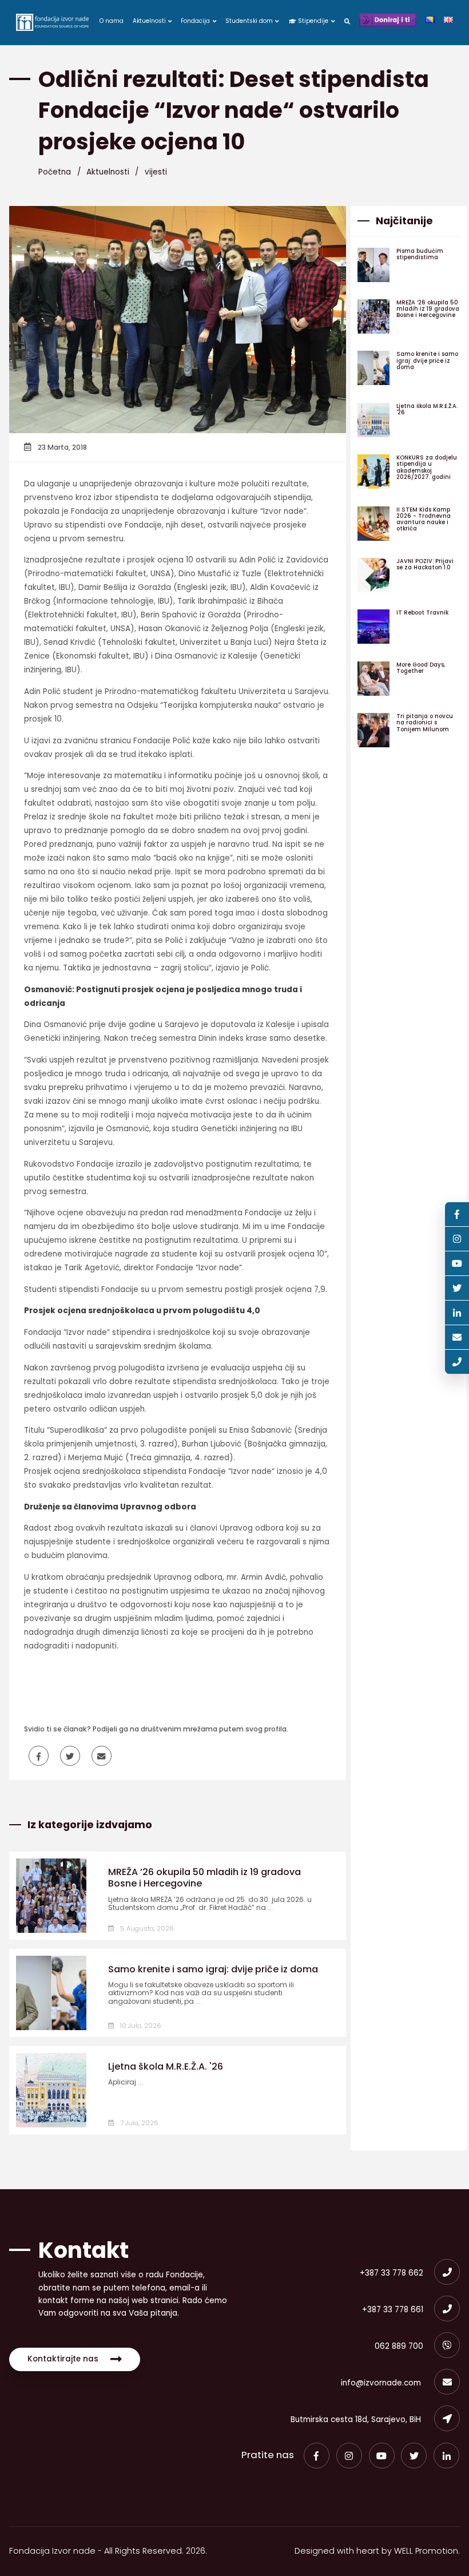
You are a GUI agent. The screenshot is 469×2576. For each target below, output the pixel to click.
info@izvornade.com (382, 2383)
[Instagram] (349, 2456)
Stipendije (313, 21)
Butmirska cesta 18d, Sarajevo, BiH (357, 2420)
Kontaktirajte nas (63, 2359)
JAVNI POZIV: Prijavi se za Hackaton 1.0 (425, 564)
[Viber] (457, 1362)
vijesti (156, 172)
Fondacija (196, 21)
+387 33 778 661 (393, 2310)
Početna (55, 172)
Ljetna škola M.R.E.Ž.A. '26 (166, 2066)
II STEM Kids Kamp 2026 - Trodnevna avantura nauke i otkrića (424, 519)
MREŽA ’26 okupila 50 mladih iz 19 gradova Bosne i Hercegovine (204, 1878)
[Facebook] (317, 2456)
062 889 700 (399, 2346)
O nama (112, 21)
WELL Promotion (426, 2551)
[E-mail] (457, 1337)
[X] (414, 2456)
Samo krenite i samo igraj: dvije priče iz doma (213, 1969)
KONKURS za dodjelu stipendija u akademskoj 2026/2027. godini (427, 467)
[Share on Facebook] (39, 1756)
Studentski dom (250, 21)
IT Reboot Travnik (422, 613)
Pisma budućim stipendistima (420, 254)
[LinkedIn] (446, 2456)
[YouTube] (382, 2456)
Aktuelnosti (150, 21)
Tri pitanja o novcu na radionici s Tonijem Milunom (425, 722)
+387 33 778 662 (392, 2273)
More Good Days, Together (421, 668)
